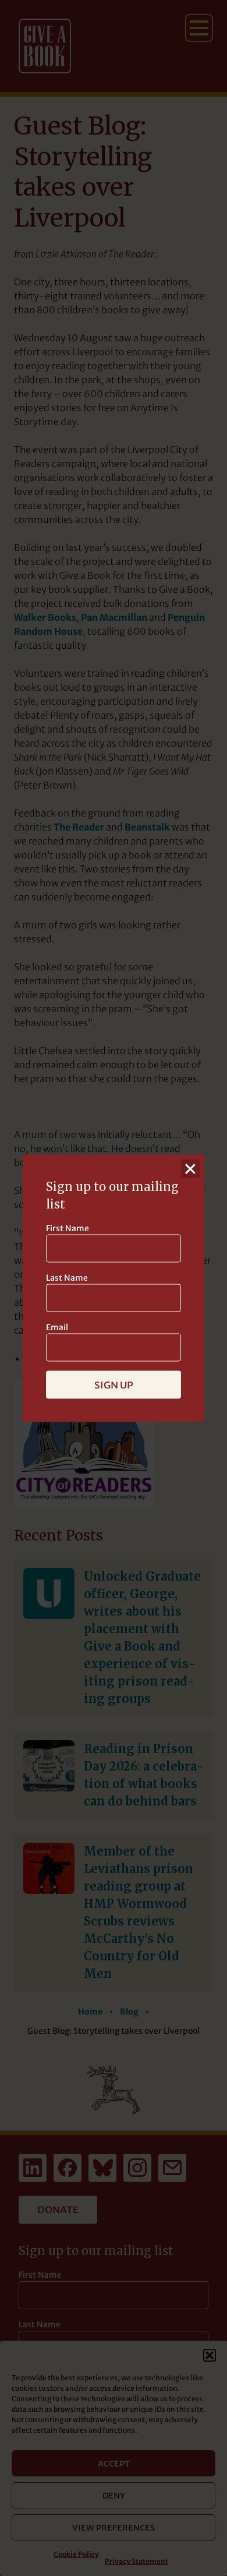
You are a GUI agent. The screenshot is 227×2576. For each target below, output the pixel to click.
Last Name (67, 1277)
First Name (68, 1228)
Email (57, 1327)
